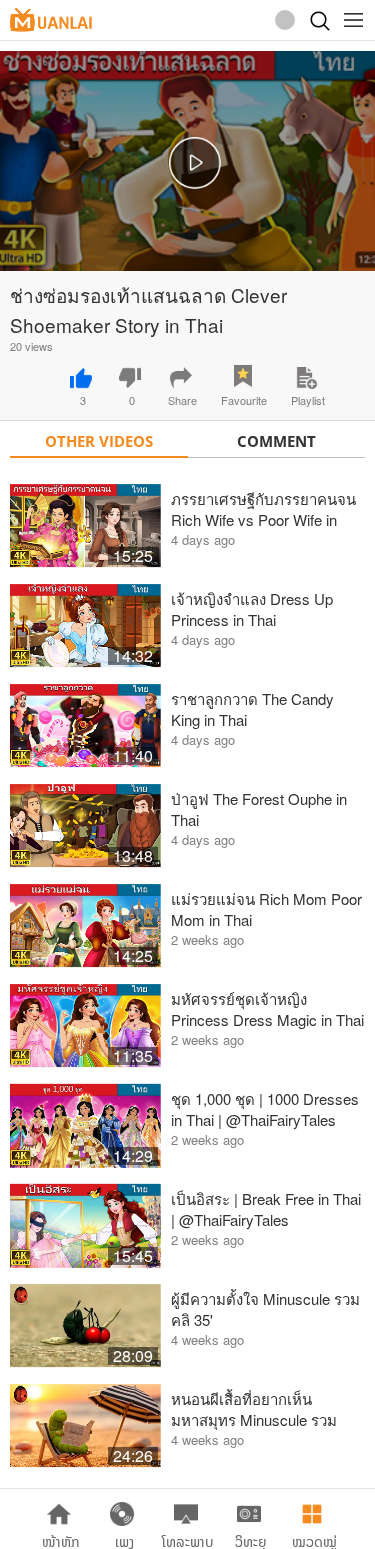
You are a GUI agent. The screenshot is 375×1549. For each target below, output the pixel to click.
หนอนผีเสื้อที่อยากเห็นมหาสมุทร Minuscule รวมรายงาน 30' (254, 1409)
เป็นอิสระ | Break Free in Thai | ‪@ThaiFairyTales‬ (266, 1209)
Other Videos (99, 441)
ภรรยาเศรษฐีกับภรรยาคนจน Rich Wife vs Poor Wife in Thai (263, 509)
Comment (276, 441)
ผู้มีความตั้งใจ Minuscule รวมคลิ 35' (265, 1309)
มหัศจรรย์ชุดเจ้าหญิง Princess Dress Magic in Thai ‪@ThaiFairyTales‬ (267, 1009)
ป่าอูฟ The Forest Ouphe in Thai (259, 809)
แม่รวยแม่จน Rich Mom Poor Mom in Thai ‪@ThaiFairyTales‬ (266, 909)
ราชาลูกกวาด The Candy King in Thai (252, 709)
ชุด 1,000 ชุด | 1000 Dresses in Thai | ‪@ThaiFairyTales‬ (265, 1109)
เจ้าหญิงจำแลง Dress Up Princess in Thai (252, 609)
